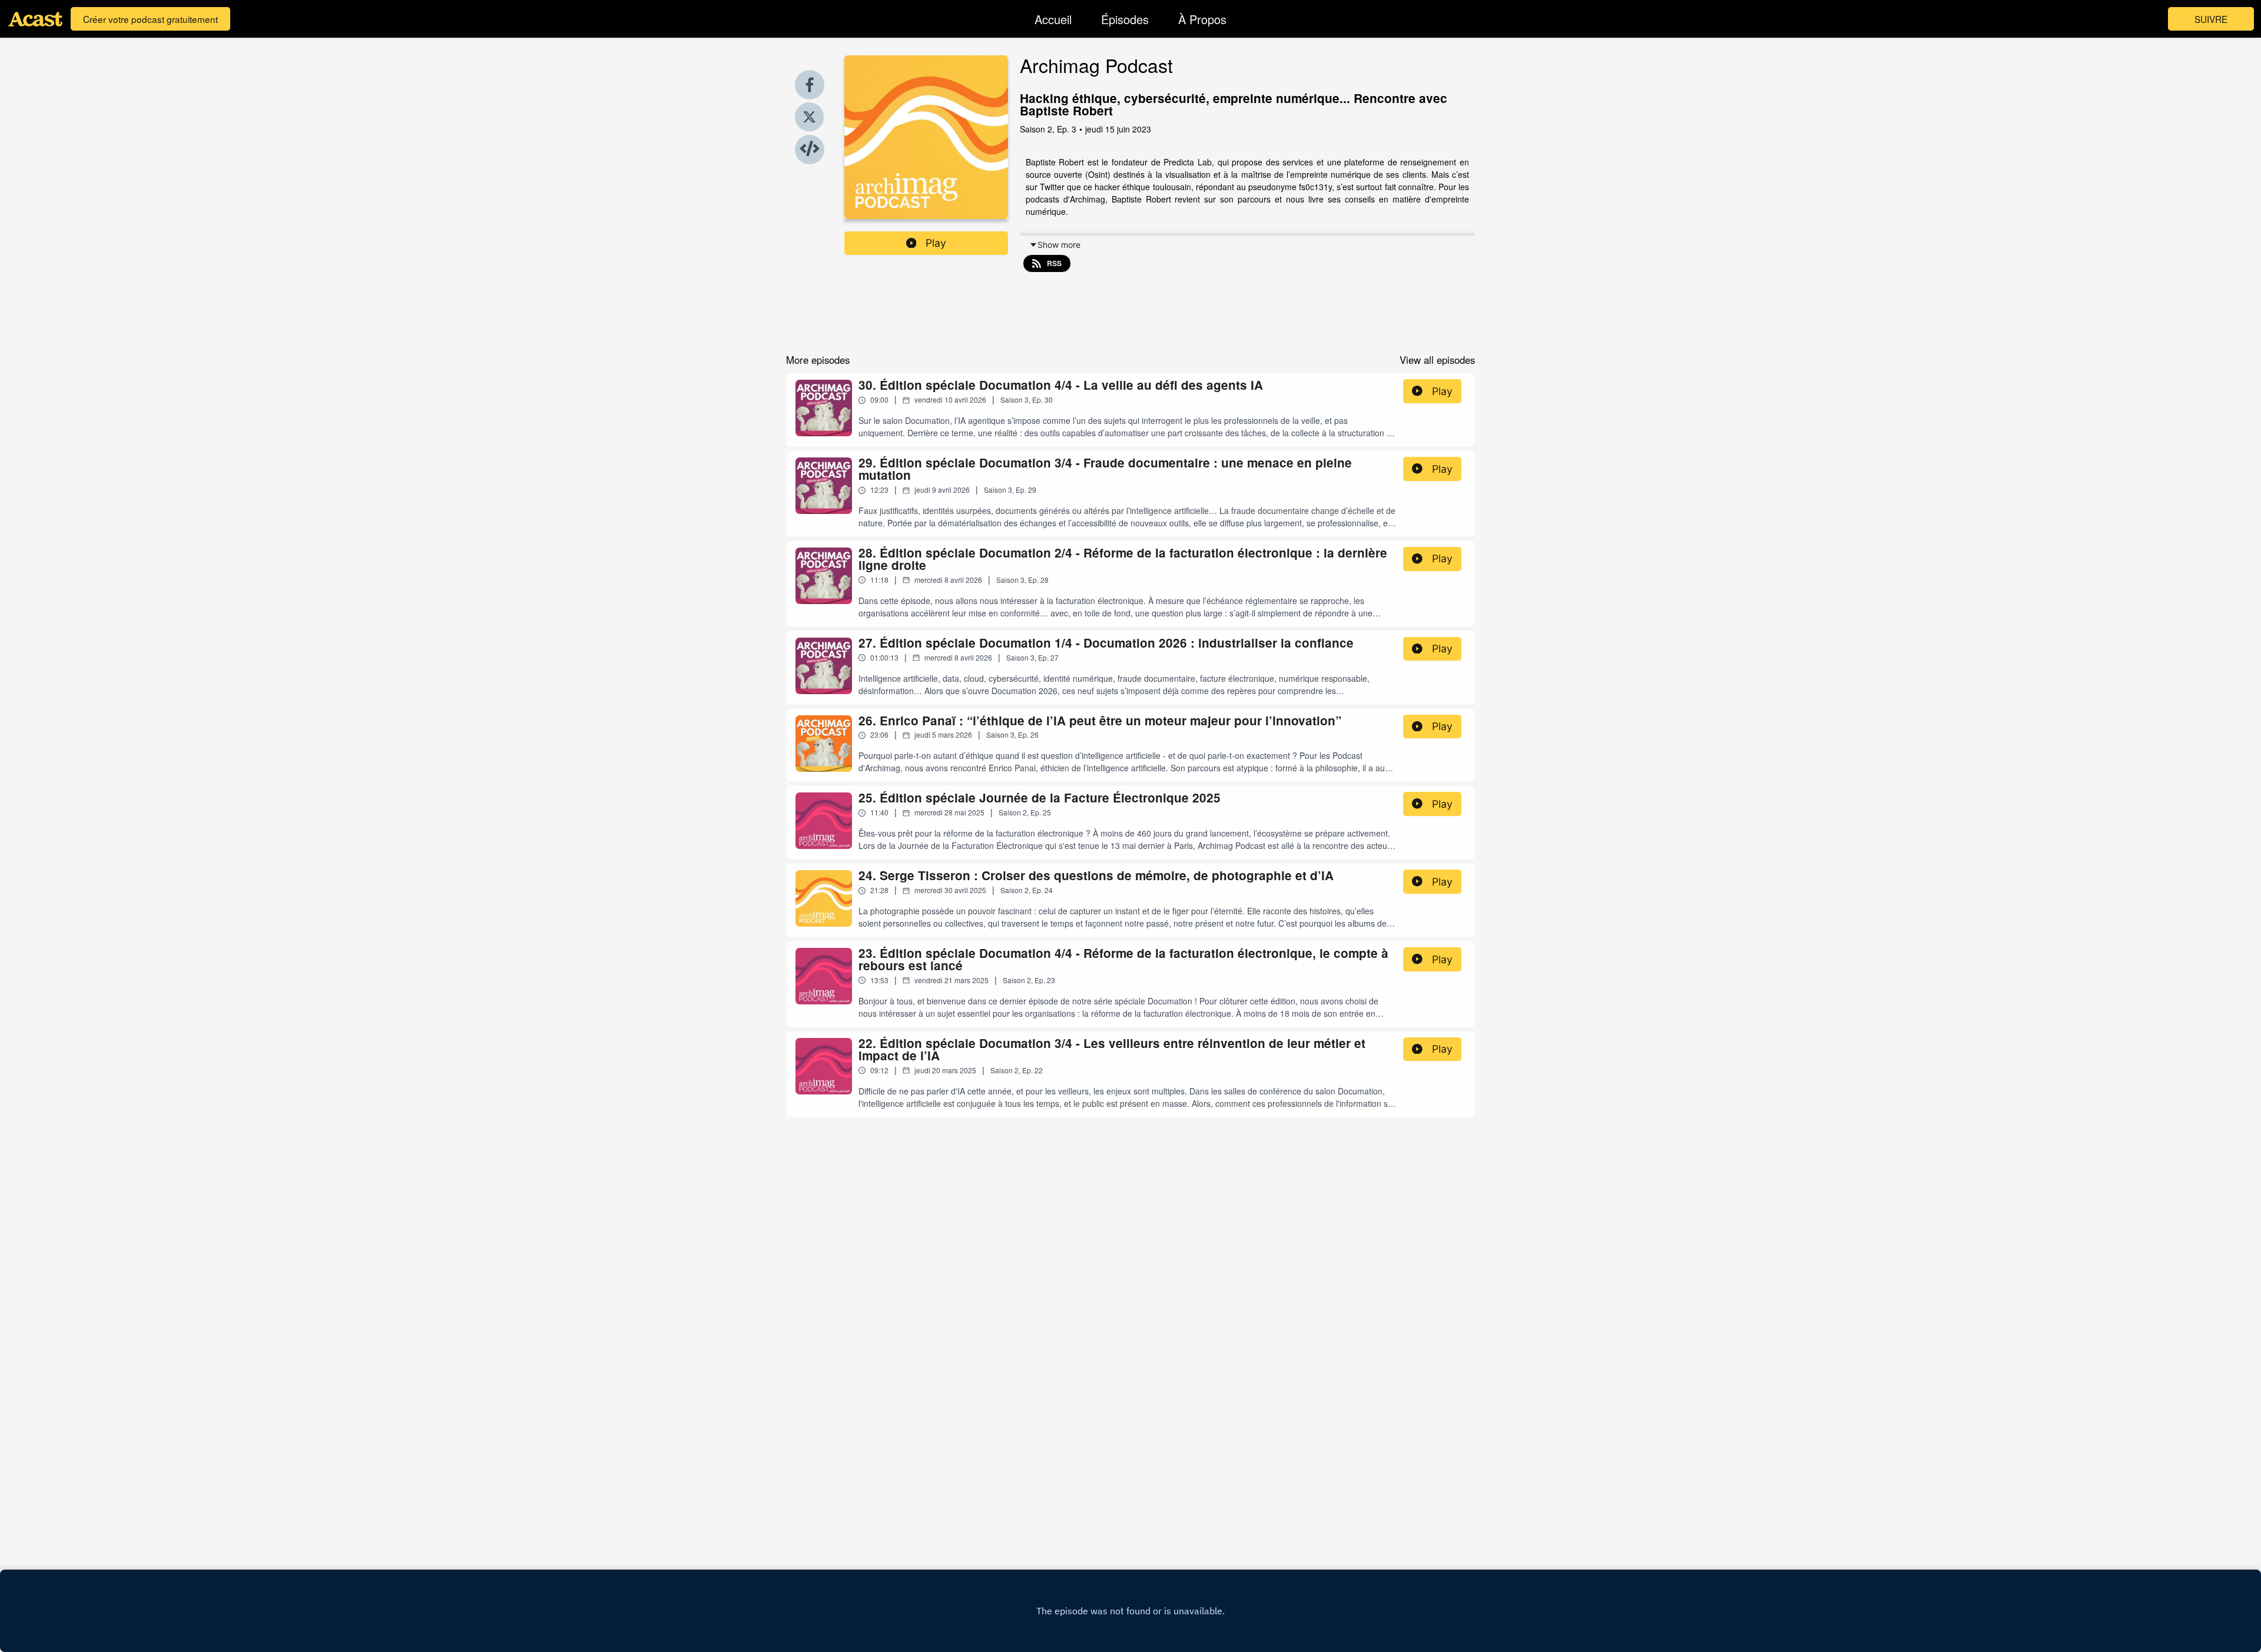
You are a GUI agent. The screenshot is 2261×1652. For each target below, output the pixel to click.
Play (936, 243)
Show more (1059, 245)
